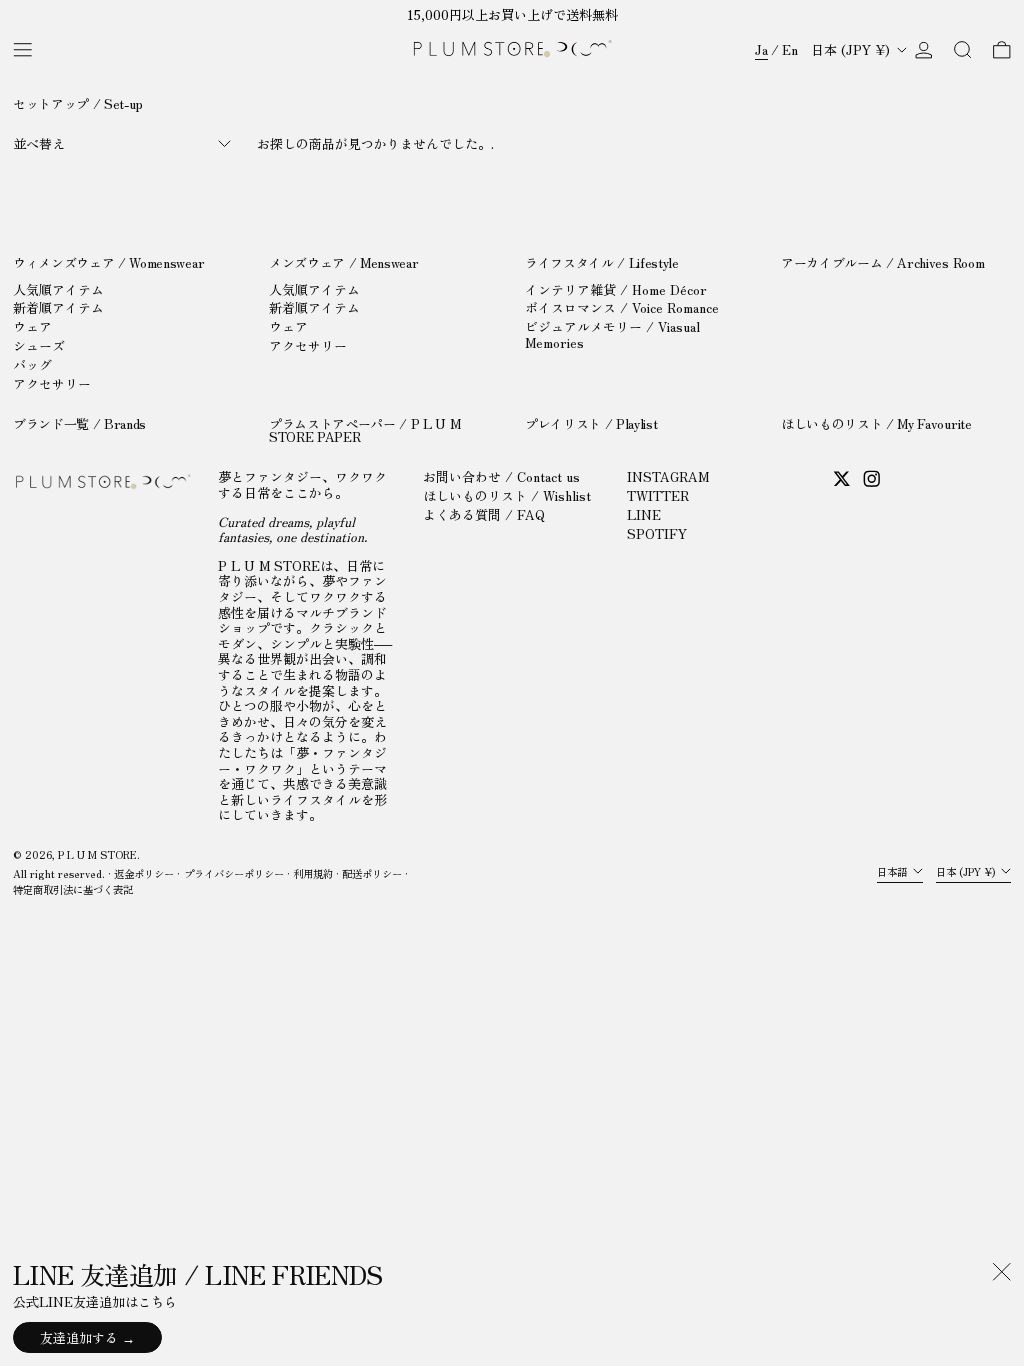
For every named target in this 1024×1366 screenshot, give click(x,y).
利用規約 (313, 873)
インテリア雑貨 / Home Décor (616, 289)
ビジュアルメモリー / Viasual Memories (612, 334)
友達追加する (79, 1337)
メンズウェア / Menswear (343, 262)
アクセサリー (52, 383)
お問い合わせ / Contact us (501, 476)
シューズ (39, 345)
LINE (644, 514)
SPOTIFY (657, 533)
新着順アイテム (58, 307)
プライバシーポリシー (234, 873)
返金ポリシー (144, 873)
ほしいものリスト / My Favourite (876, 423)
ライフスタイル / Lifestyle (602, 262)
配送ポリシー (372, 873)
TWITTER (658, 495)
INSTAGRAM (668, 476)
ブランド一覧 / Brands (79, 423)
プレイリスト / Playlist (591, 423)
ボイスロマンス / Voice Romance (622, 307)
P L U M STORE (97, 854)
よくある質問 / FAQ (484, 514)
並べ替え (39, 144)
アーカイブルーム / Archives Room (882, 262)
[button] (963, 49)
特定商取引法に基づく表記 (73, 889)
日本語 (893, 871)
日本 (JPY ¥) (852, 49)
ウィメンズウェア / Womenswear (108, 262)
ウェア (32, 326)
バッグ (32, 364)
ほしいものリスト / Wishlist (507, 495)
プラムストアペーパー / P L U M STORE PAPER (365, 430)
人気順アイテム (58, 289)
